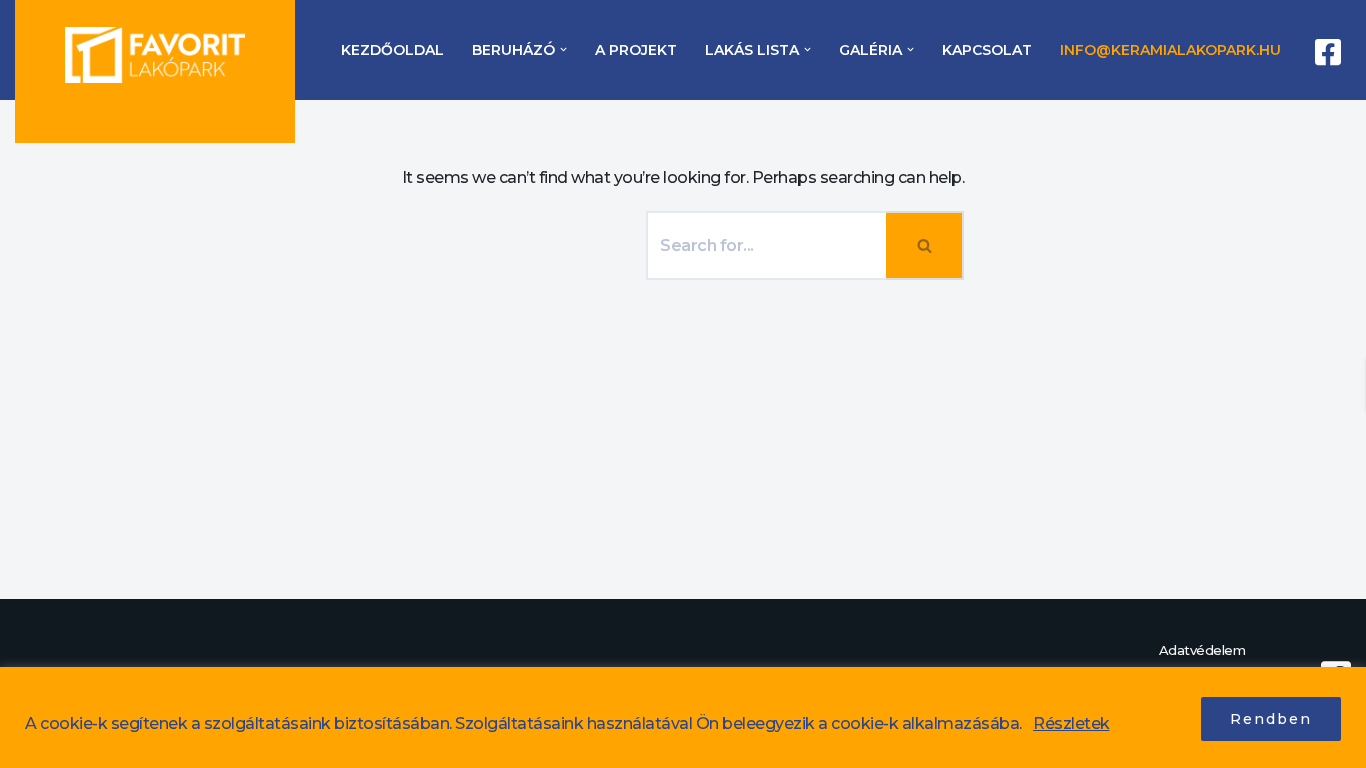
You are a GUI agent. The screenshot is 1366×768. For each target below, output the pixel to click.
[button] (563, 49)
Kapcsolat (987, 50)
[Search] (925, 245)
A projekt (636, 50)
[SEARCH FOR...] (524, 241)
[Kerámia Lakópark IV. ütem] (155, 55)
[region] (683, 717)
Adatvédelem (1202, 650)
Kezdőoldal (392, 50)
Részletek (1071, 723)
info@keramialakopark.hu (1170, 50)
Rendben (1271, 719)
